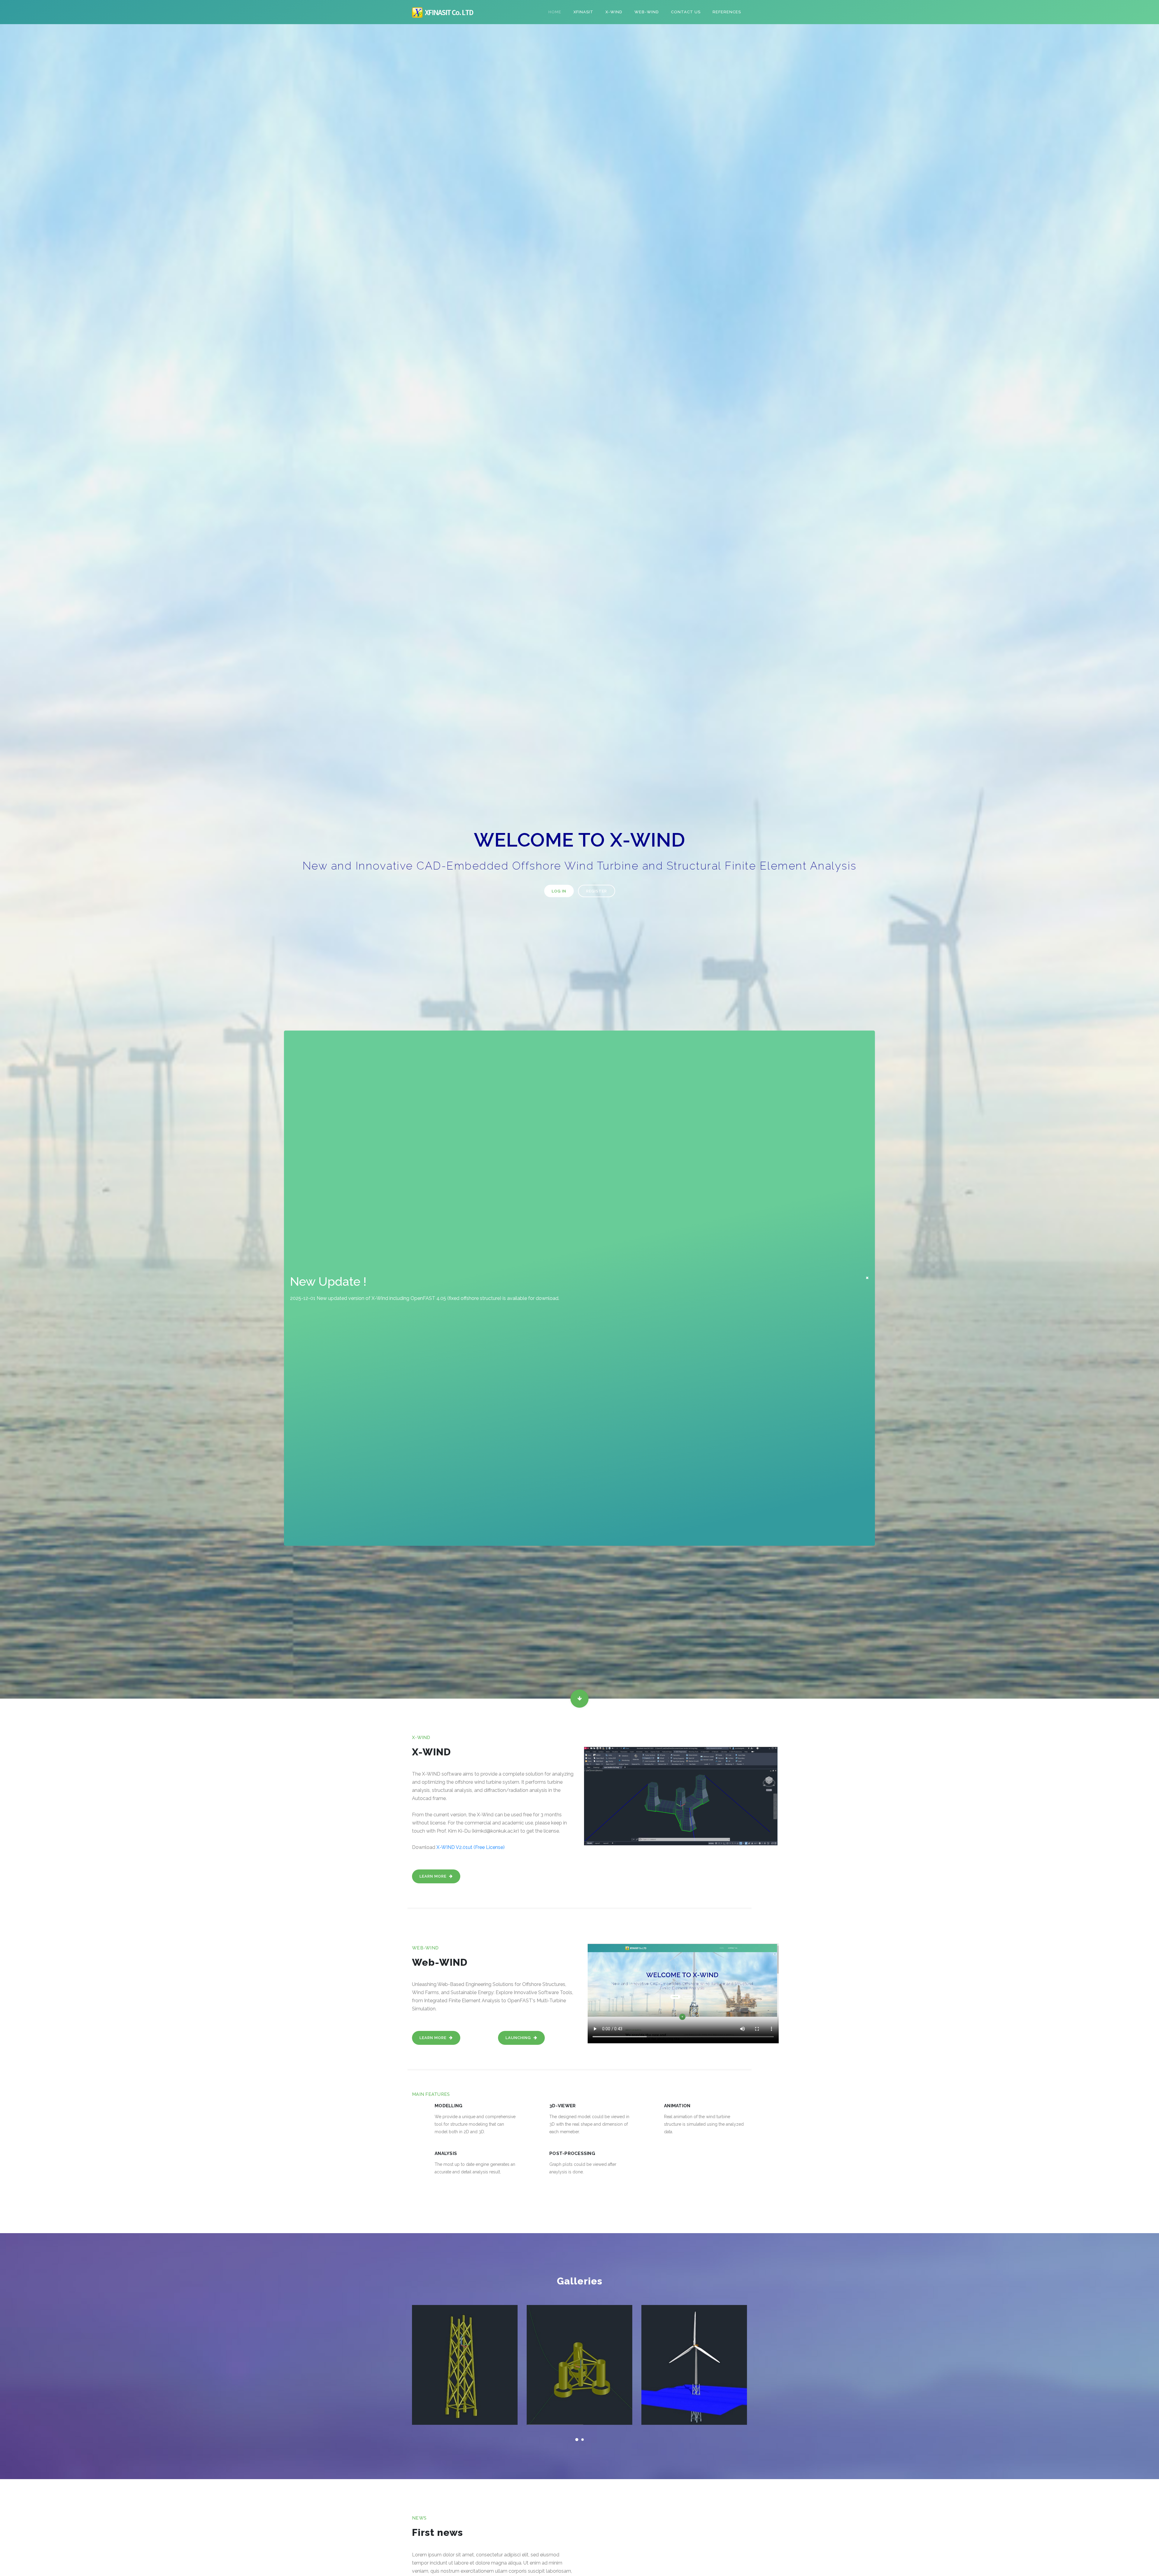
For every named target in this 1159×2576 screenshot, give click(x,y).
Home (555, 12)
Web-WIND (647, 12)
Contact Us (686, 12)
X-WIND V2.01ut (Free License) (471, 1847)
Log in (559, 891)
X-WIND (614, 12)
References (727, 12)
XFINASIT (583, 12)
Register (597, 891)
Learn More (434, 1876)
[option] (579, 861)
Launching (519, 2038)
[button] (577, 2437)
